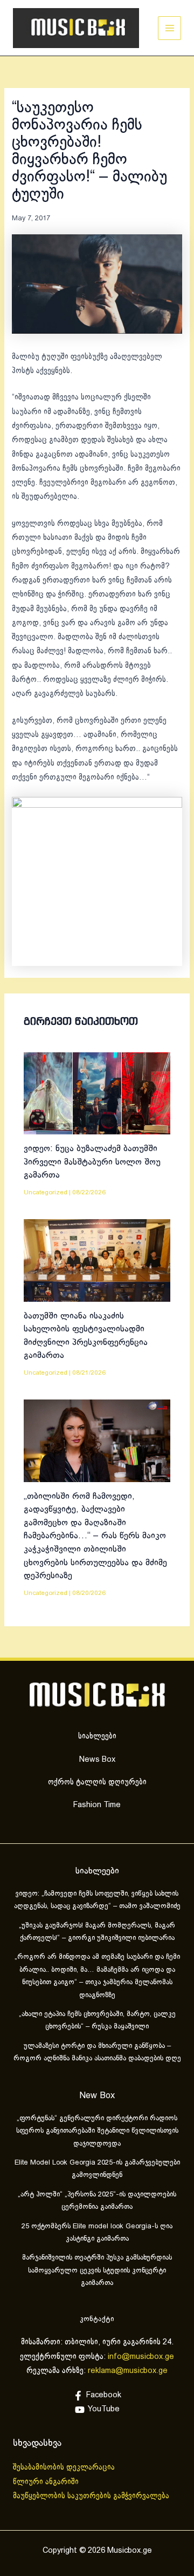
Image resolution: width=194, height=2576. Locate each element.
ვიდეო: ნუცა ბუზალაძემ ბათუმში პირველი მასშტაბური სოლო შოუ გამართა (92, 1162)
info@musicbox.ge (141, 2357)
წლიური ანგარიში (47, 2482)
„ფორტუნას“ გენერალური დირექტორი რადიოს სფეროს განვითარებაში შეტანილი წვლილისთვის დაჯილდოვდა (97, 2131)
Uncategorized (46, 1192)
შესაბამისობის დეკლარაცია (65, 2467)
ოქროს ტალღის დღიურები (97, 1782)
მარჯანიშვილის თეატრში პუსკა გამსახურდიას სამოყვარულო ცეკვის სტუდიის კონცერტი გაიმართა (97, 2271)
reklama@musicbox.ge (128, 2371)
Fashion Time (97, 1805)
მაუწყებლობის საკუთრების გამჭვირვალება (91, 2496)
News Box (97, 1760)
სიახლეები (97, 1736)
